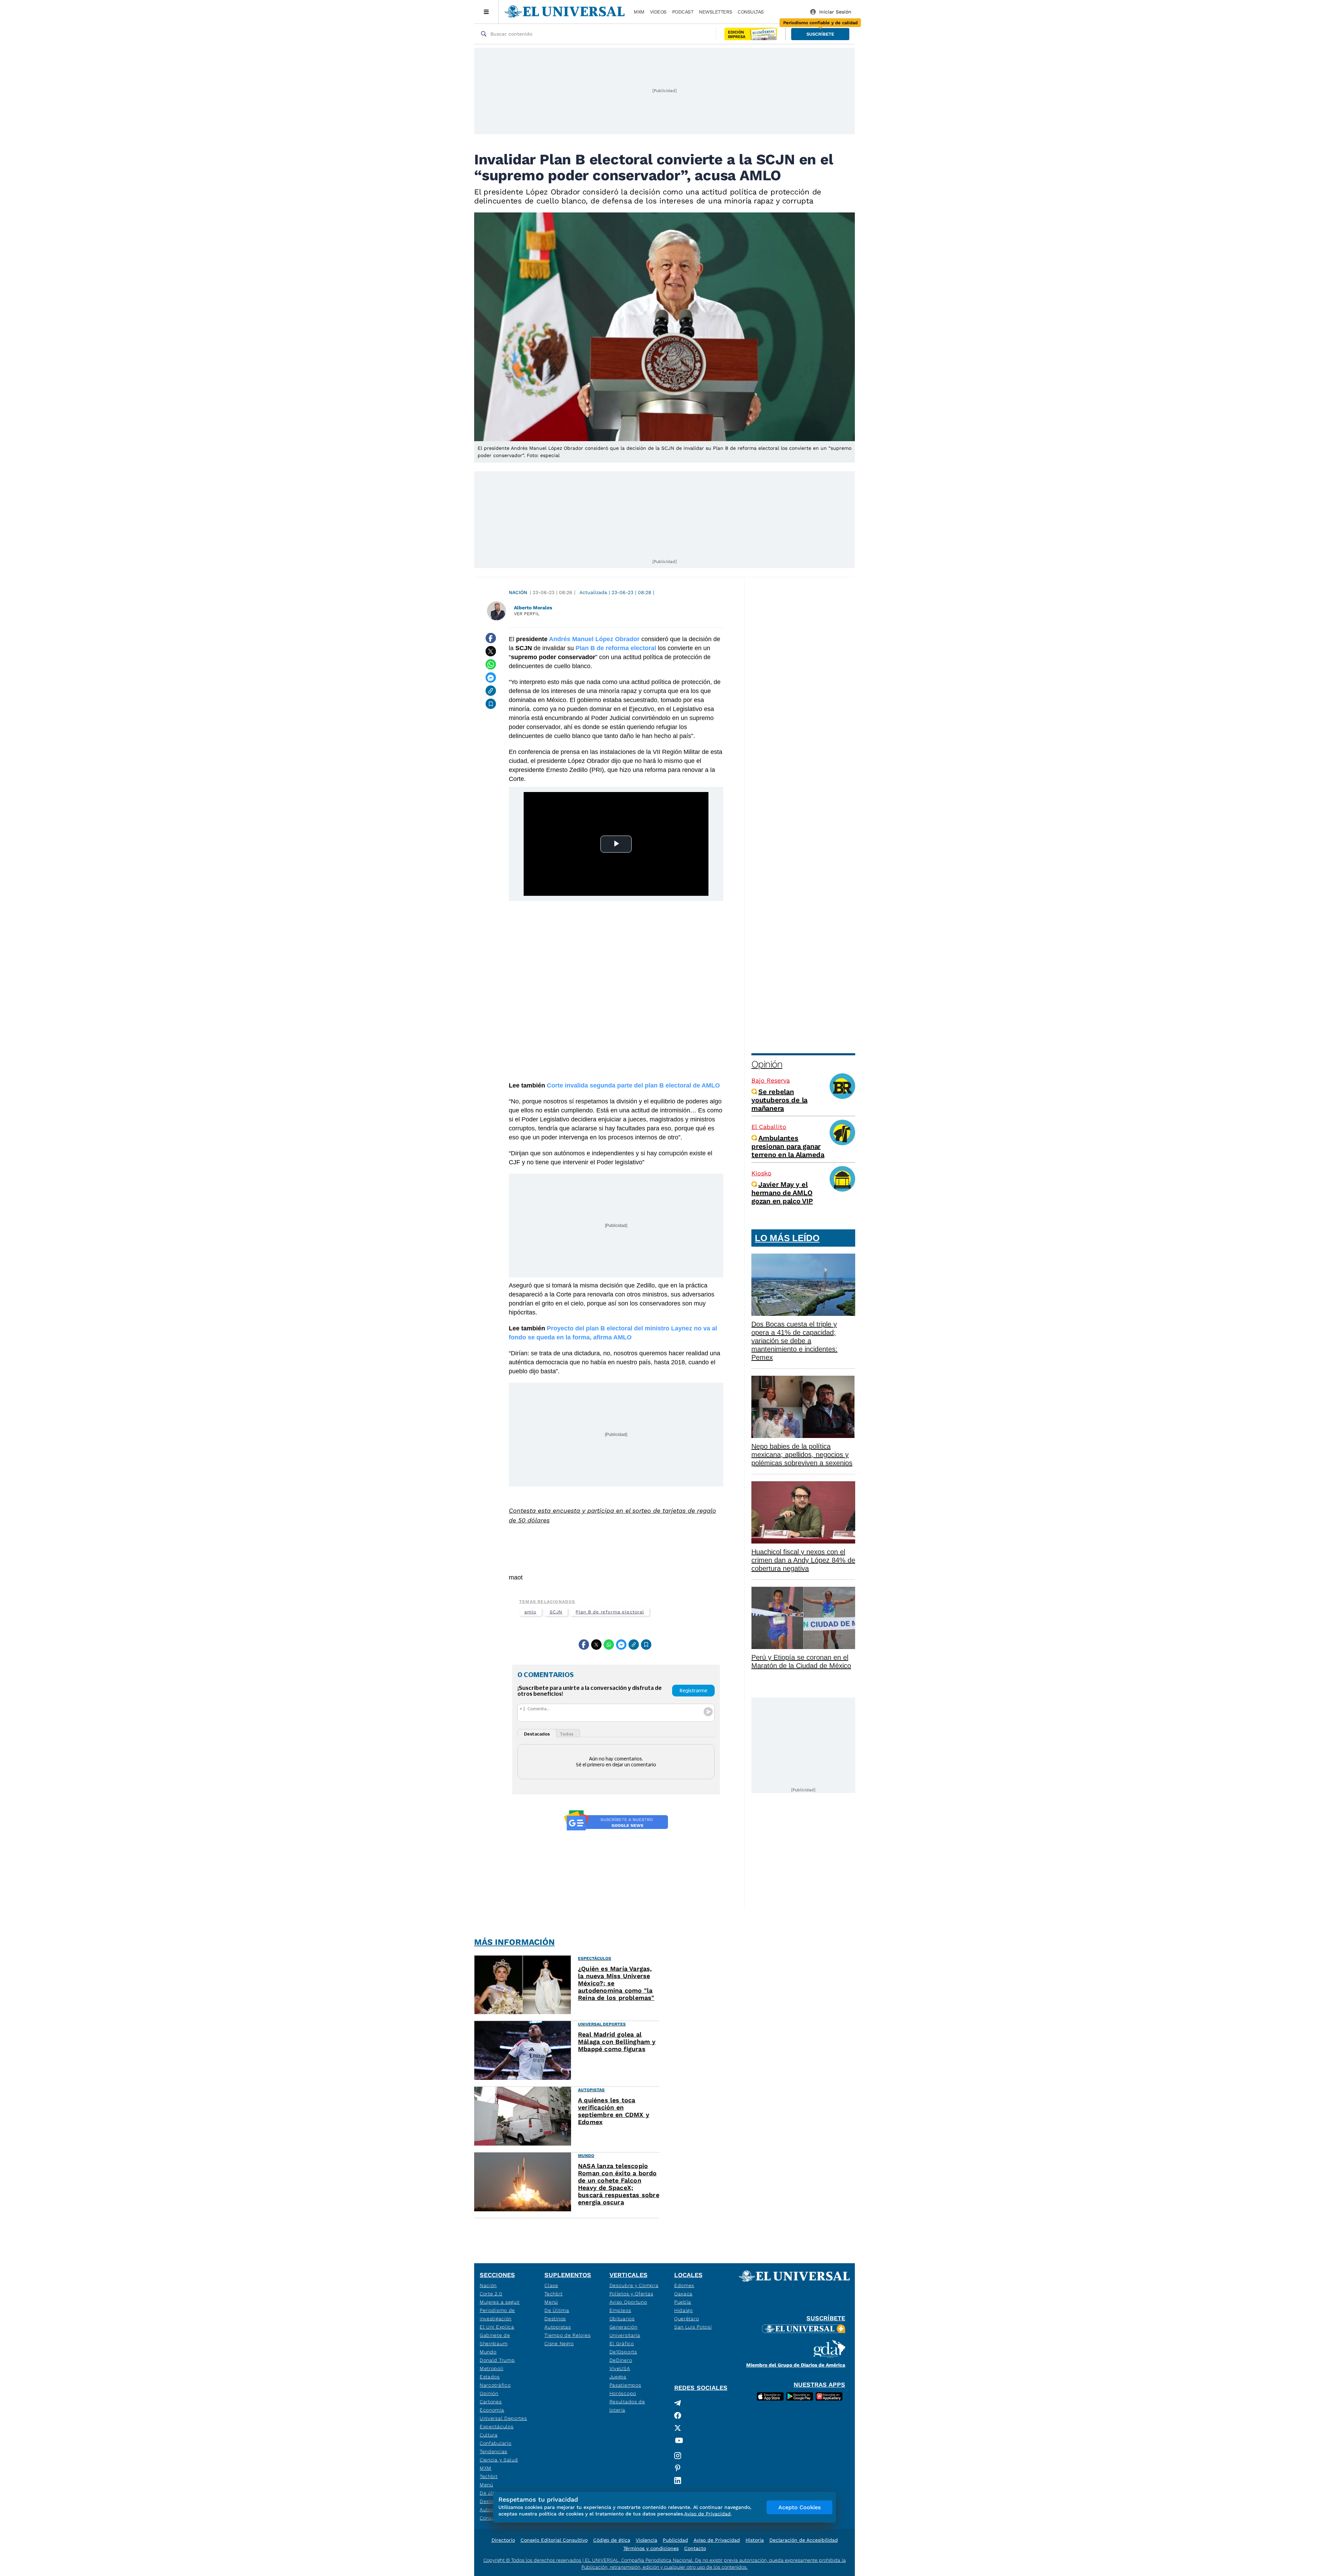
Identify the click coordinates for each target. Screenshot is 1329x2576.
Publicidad (675, 2540)
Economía (492, 2410)
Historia (755, 2540)
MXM (639, 12)
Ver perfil (527, 614)
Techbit (489, 2476)
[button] (820, 34)
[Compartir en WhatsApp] (491, 664)
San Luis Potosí (693, 2327)
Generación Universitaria (625, 2331)
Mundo (488, 2352)
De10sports (623, 2352)
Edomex (684, 2285)
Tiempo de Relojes (567, 2335)
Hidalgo (684, 2310)
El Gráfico (622, 2343)
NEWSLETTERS (715, 12)
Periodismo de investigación (497, 2314)
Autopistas (558, 2327)
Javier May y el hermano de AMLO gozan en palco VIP (782, 1193)
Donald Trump (497, 2360)
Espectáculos (496, 2427)
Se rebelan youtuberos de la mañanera (779, 1100)
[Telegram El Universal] (679, 2403)
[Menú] (486, 12)
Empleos (620, 2310)
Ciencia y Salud (499, 2460)
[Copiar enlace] (491, 691)
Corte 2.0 (491, 2294)
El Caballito (769, 1127)
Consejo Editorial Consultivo (554, 2540)
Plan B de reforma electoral (610, 1612)
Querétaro (686, 2319)
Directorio (503, 2540)
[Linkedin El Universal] (679, 2481)
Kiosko (761, 1173)
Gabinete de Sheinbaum (495, 2339)
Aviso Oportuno (628, 2302)
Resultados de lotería (627, 2406)
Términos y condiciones (651, 2548)
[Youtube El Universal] (679, 2442)
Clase (551, 2285)
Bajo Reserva (771, 1080)
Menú (486, 2485)
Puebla (683, 2302)
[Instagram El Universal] (679, 2456)
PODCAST (683, 12)
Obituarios (622, 2319)
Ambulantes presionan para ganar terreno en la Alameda (788, 1146)
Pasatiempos (625, 2385)
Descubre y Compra (634, 2285)
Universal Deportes (503, 2418)
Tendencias (494, 2451)
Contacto (695, 2548)
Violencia (647, 2540)
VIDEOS (658, 12)
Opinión (767, 1064)
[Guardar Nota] (491, 704)
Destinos (555, 2319)
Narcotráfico (495, 2385)
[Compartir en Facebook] (491, 638)
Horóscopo (623, 2393)
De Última (557, 2310)
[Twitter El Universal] (679, 2428)
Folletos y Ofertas (631, 2294)
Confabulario (495, 2443)
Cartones (491, 2402)
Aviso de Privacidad (717, 2540)
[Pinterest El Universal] (679, 2468)
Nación (518, 592)
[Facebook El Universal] (679, 2415)
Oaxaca (683, 2294)
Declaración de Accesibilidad (804, 2540)
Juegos (618, 2377)
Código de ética (612, 2540)
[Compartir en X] (491, 651)
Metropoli (491, 2368)
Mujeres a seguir (500, 2302)
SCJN (556, 1612)
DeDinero (621, 2360)
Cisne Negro (559, 2343)
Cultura (489, 2435)
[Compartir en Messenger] (491, 677)
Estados (490, 2377)
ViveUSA (620, 2368)
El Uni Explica (497, 2327)
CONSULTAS (751, 12)
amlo (530, 1612)
